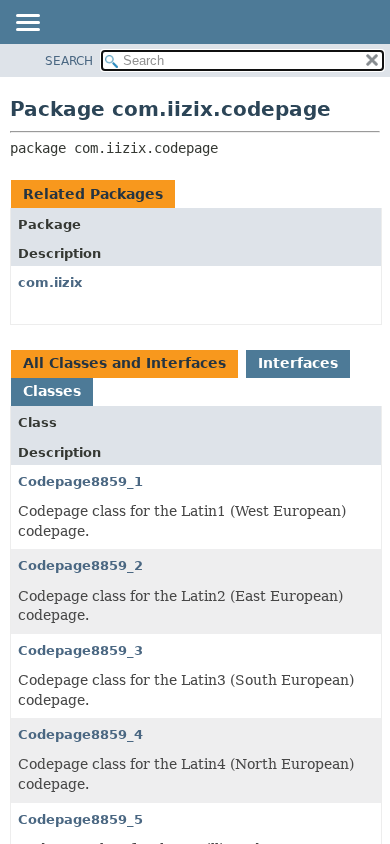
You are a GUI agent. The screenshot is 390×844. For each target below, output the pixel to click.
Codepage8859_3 (80, 650)
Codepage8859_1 (80, 481)
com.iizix (50, 282)
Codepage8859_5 (80, 819)
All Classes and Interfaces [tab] (124, 363)
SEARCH (69, 61)
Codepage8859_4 (80, 734)
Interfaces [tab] (298, 363)
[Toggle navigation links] (27, 24)
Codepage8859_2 (80, 565)
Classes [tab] (52, 391)
